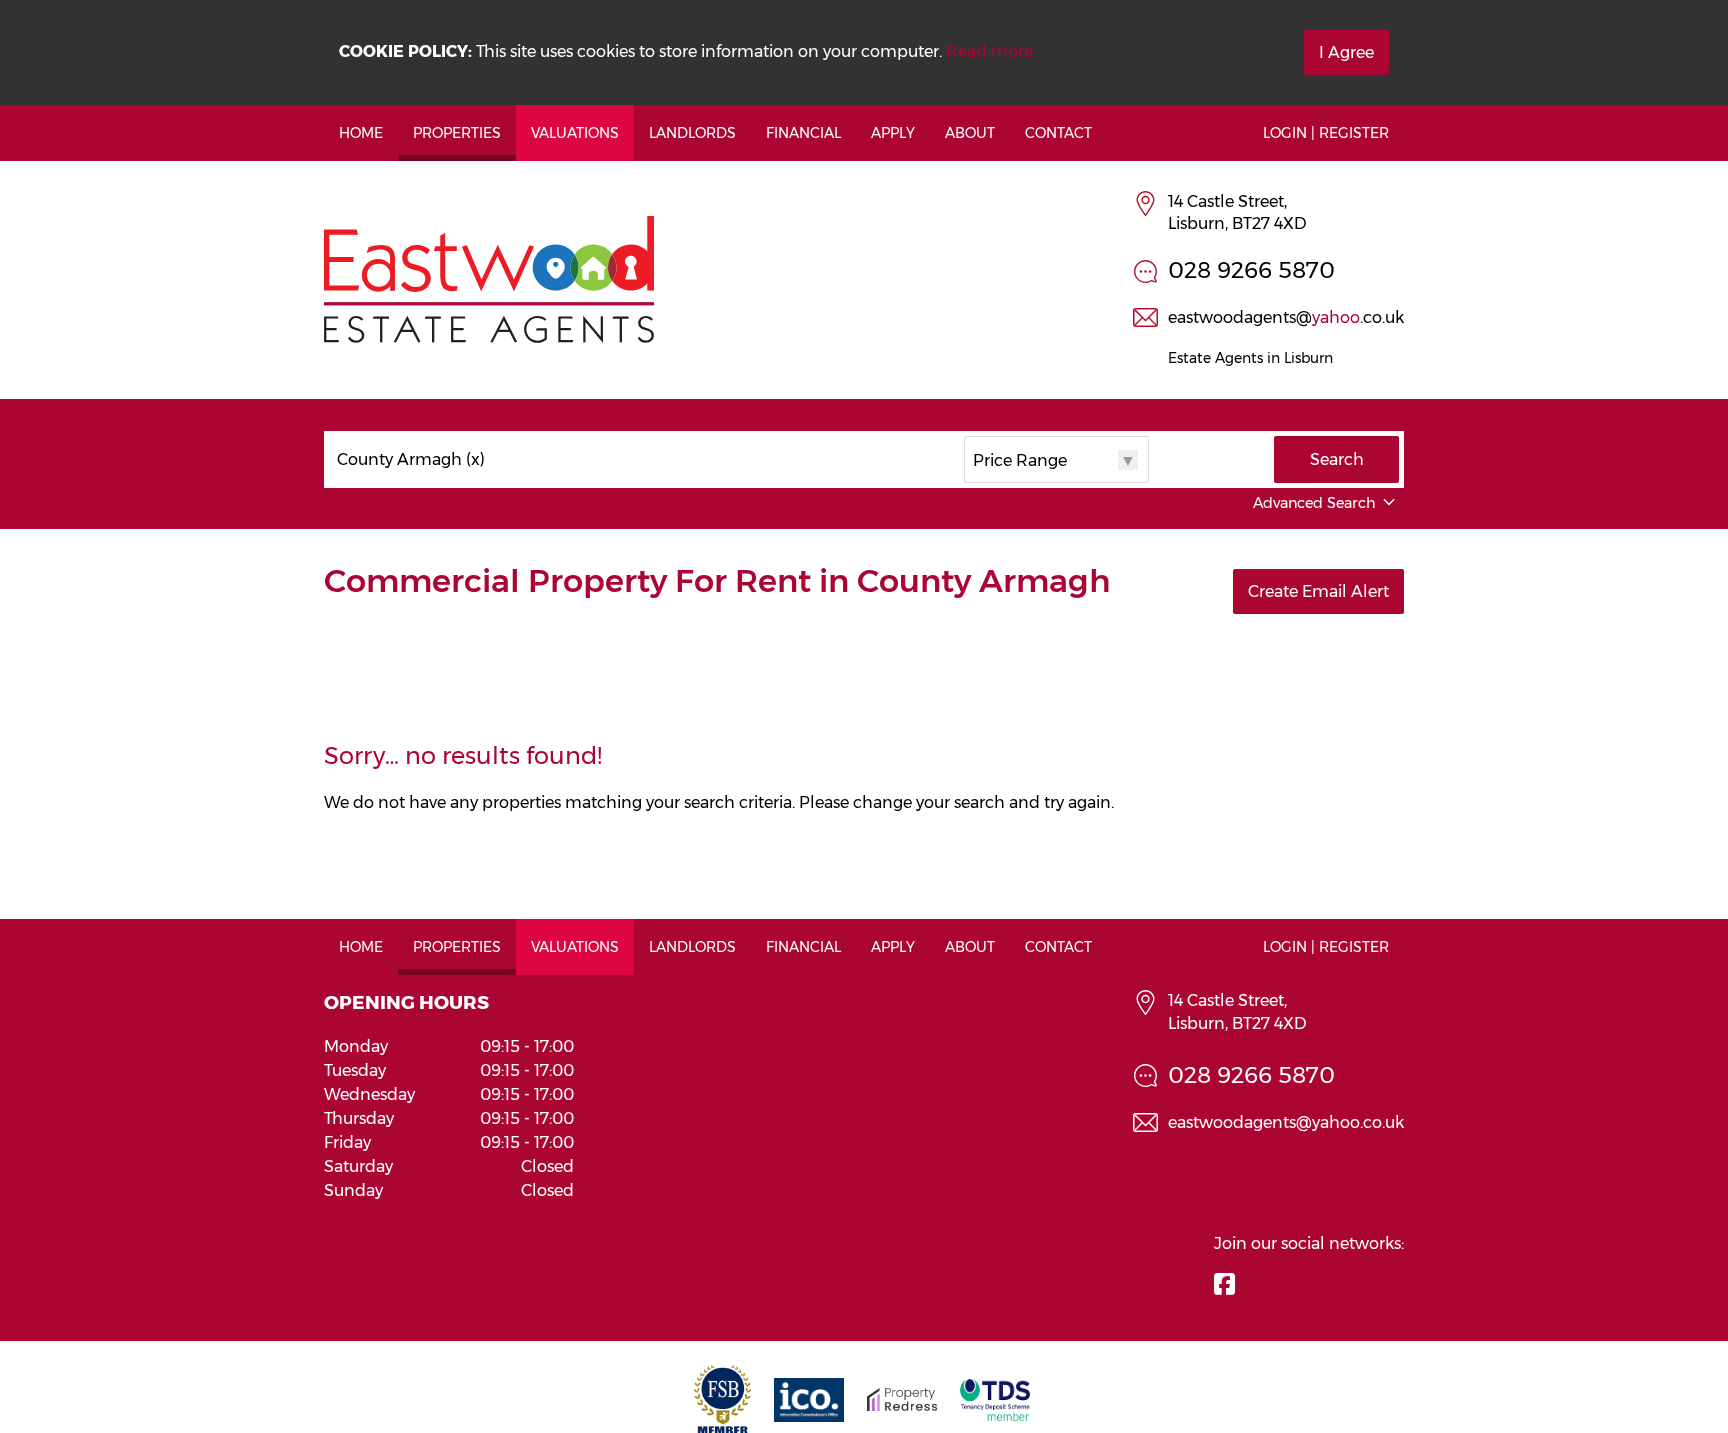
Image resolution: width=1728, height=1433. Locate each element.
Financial (803, 133)
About (970, 133)
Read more (989, 51)
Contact (1058, 133)
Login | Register (1326, 133)
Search (1337, 459)
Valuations (575, 133)
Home (361, 133)
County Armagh (411, 460)
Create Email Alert (1318, 591)
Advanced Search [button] (1314, 503)
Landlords (692, 133)
